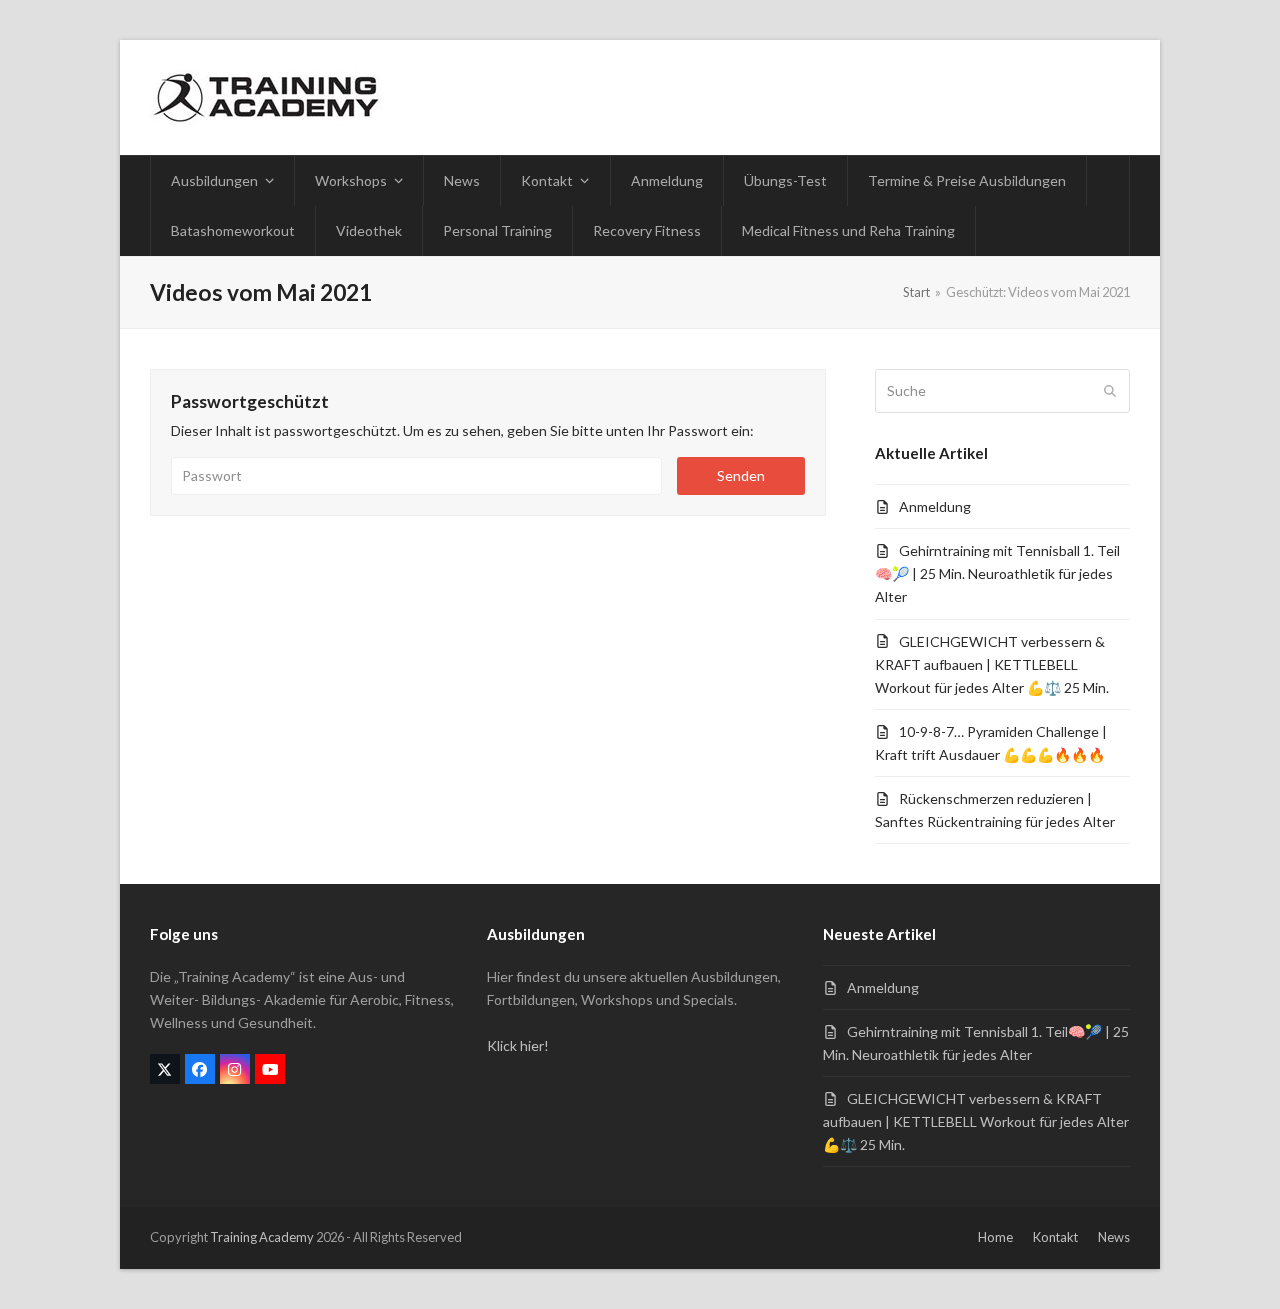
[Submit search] (1110, 391)
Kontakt (1055, 1237)
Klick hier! (518, 1045)
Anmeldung (935, 506)
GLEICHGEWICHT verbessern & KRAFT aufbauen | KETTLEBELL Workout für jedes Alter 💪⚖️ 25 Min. (992, 664)
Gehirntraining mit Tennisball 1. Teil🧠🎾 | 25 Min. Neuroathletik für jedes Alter (997, 573)
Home (995, 1237)
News (1114, 1237)
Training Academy (262, 1237)
